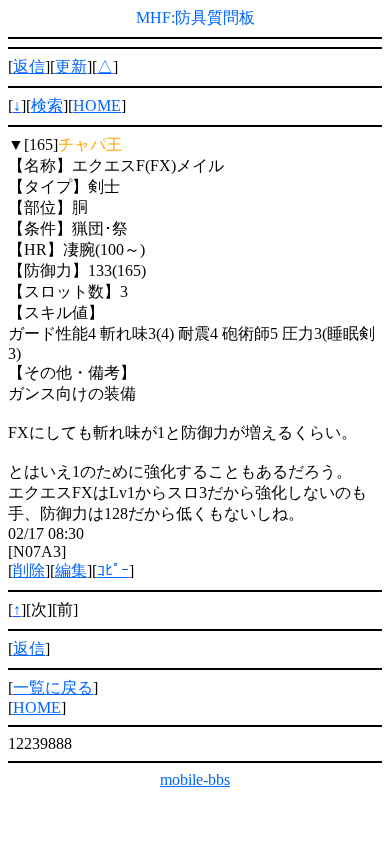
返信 (29, 66)
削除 (29, 570)
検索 (47, 105)
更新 (71, 66)
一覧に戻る (53, 687)
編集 (71, 570)
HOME (97, 105)
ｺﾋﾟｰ (113, 570)
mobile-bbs (195, 779)
